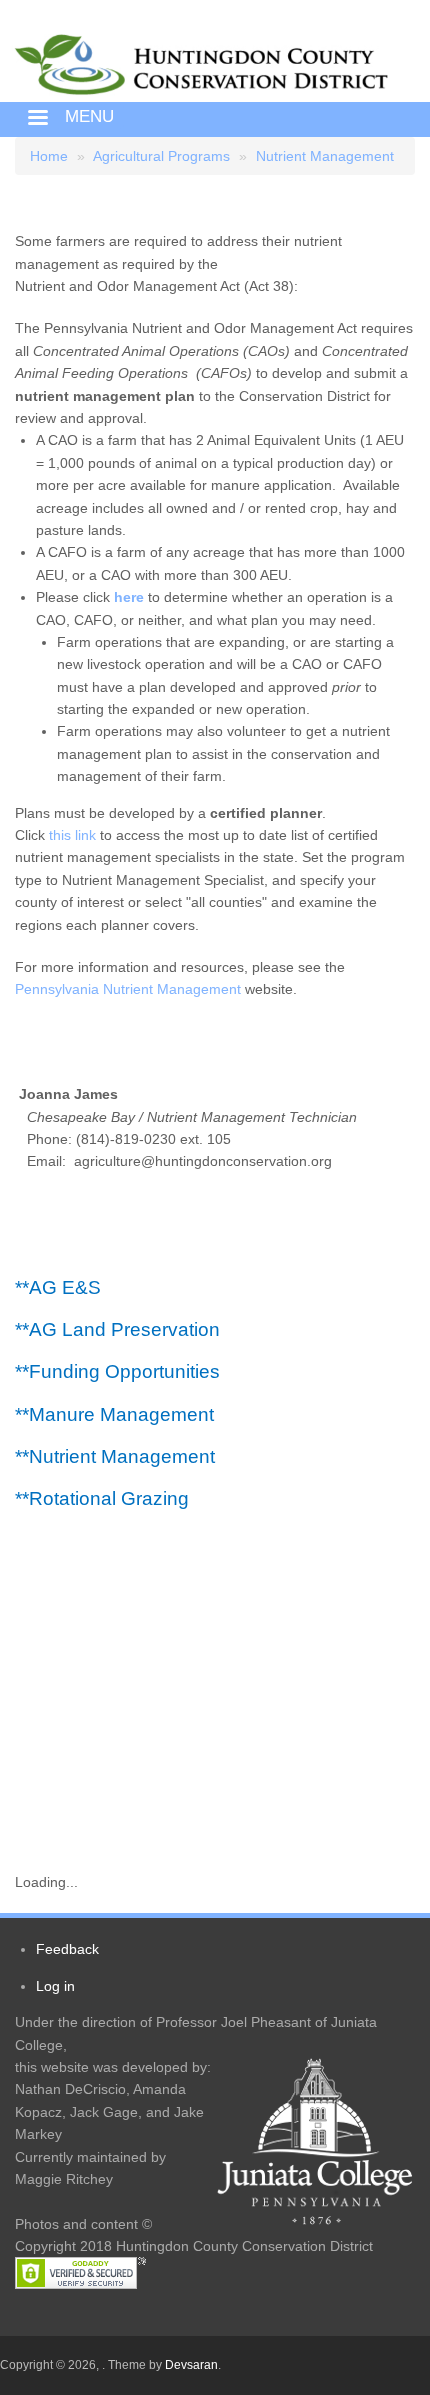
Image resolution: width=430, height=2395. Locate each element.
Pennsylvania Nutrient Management (130, 989)
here (129, 597)
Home (49, 156)
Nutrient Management (325, 156)
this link (72, 835)
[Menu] (37, 119)
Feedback (67, 1949)
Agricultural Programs (161, 156)
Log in (55, 1986)
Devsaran (191, 2365)
